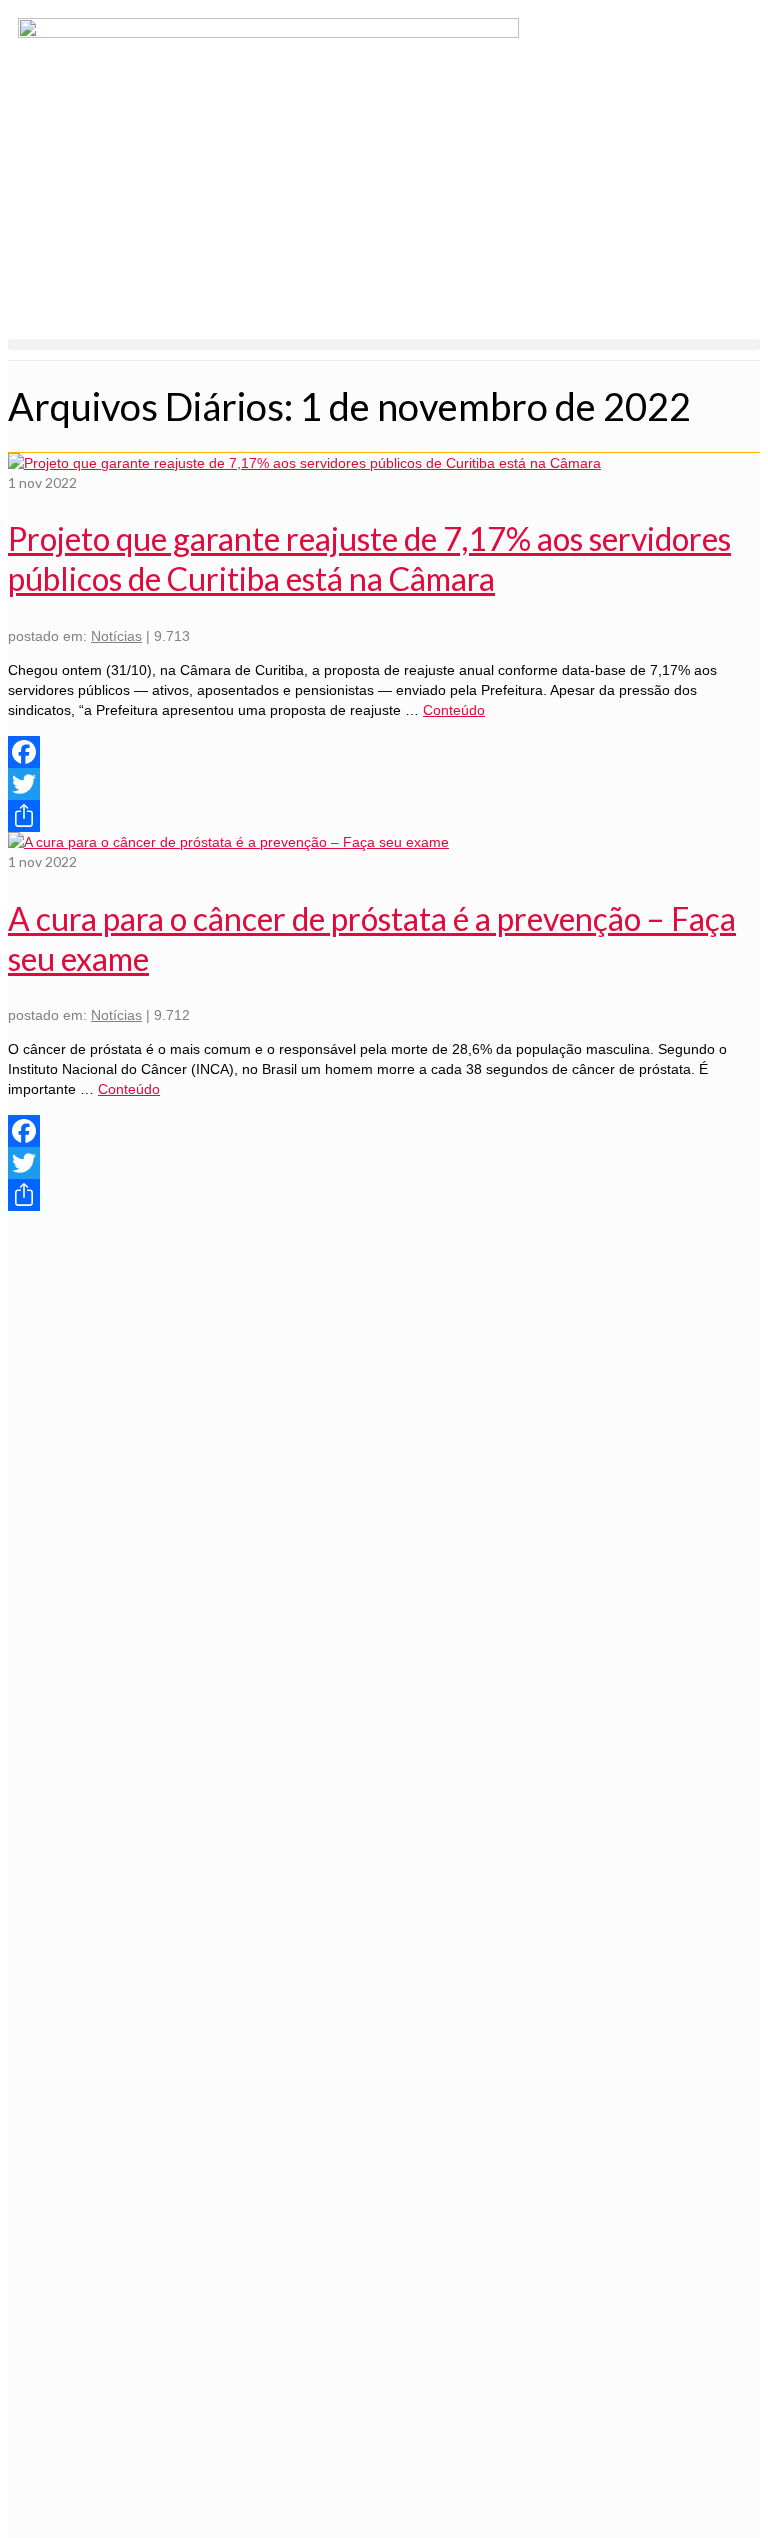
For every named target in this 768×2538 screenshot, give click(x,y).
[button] (384, 344)
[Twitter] (384, 784)
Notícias (116, 636)
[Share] (384, 816)
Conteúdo (454, 710)
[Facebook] (384, 752)
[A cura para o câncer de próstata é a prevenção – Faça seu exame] (228, 842)
